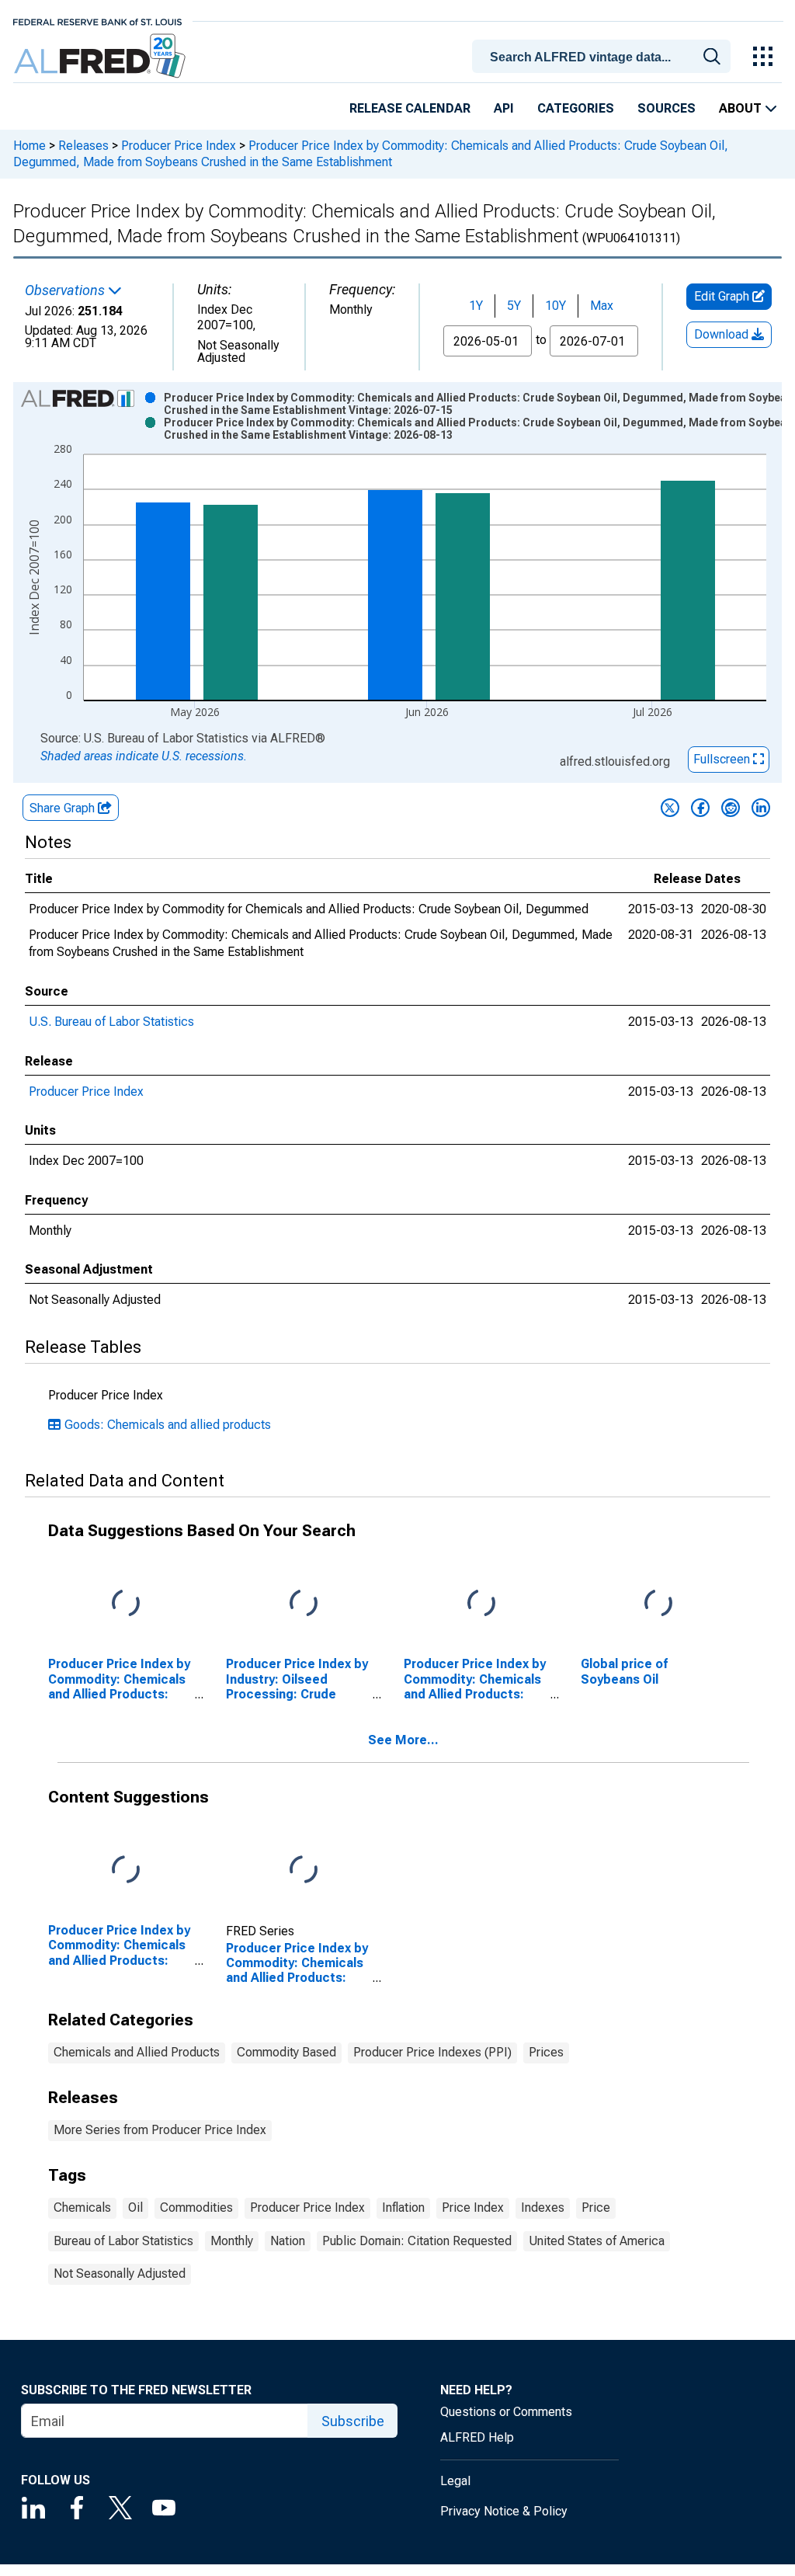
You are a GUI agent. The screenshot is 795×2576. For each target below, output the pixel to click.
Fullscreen (723, 759)
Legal (455, 2481)
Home (30, 146)
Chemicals (82, 2208)
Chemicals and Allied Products (137, 2052)
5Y (514, 306)
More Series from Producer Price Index (160, 2130)
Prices (546, 2052)
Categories (576, 108)
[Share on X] (670, 808)
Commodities (196, 2208)
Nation (288, 2241)
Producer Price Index (179, 146)
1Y (476, 306)
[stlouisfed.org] (97, 21)
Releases (83, 146)
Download (723, 334)
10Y (555, 306)
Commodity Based (286, 2052)
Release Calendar (410, 108)
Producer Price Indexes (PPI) (432, 2052)
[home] (101, 56)
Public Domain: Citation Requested (417, 2241)
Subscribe (353, 2421)
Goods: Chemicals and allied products (168, 1425)
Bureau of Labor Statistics (123, 2241)
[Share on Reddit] (731, 808)
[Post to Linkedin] (761, 808)
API (504, 108)
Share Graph (64, 808)
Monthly (232, 2241)
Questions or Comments (506, 2412)
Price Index (473, 2208)
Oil (135, 2208)
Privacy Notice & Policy (504, 2511)
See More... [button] (403, 1740)
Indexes (543, 2208)
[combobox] (604, 55)
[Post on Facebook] (700, 808)
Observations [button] (66, 290)
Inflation (403, 2208)
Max (602, 306)
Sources (667, 108)
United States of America (597, 2241)
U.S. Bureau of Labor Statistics (111, 1022)
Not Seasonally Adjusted (120, 2274)
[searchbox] (604, 57)
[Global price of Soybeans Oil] (658, 1604)
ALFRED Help (477, 2437)
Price (596, 2208)
